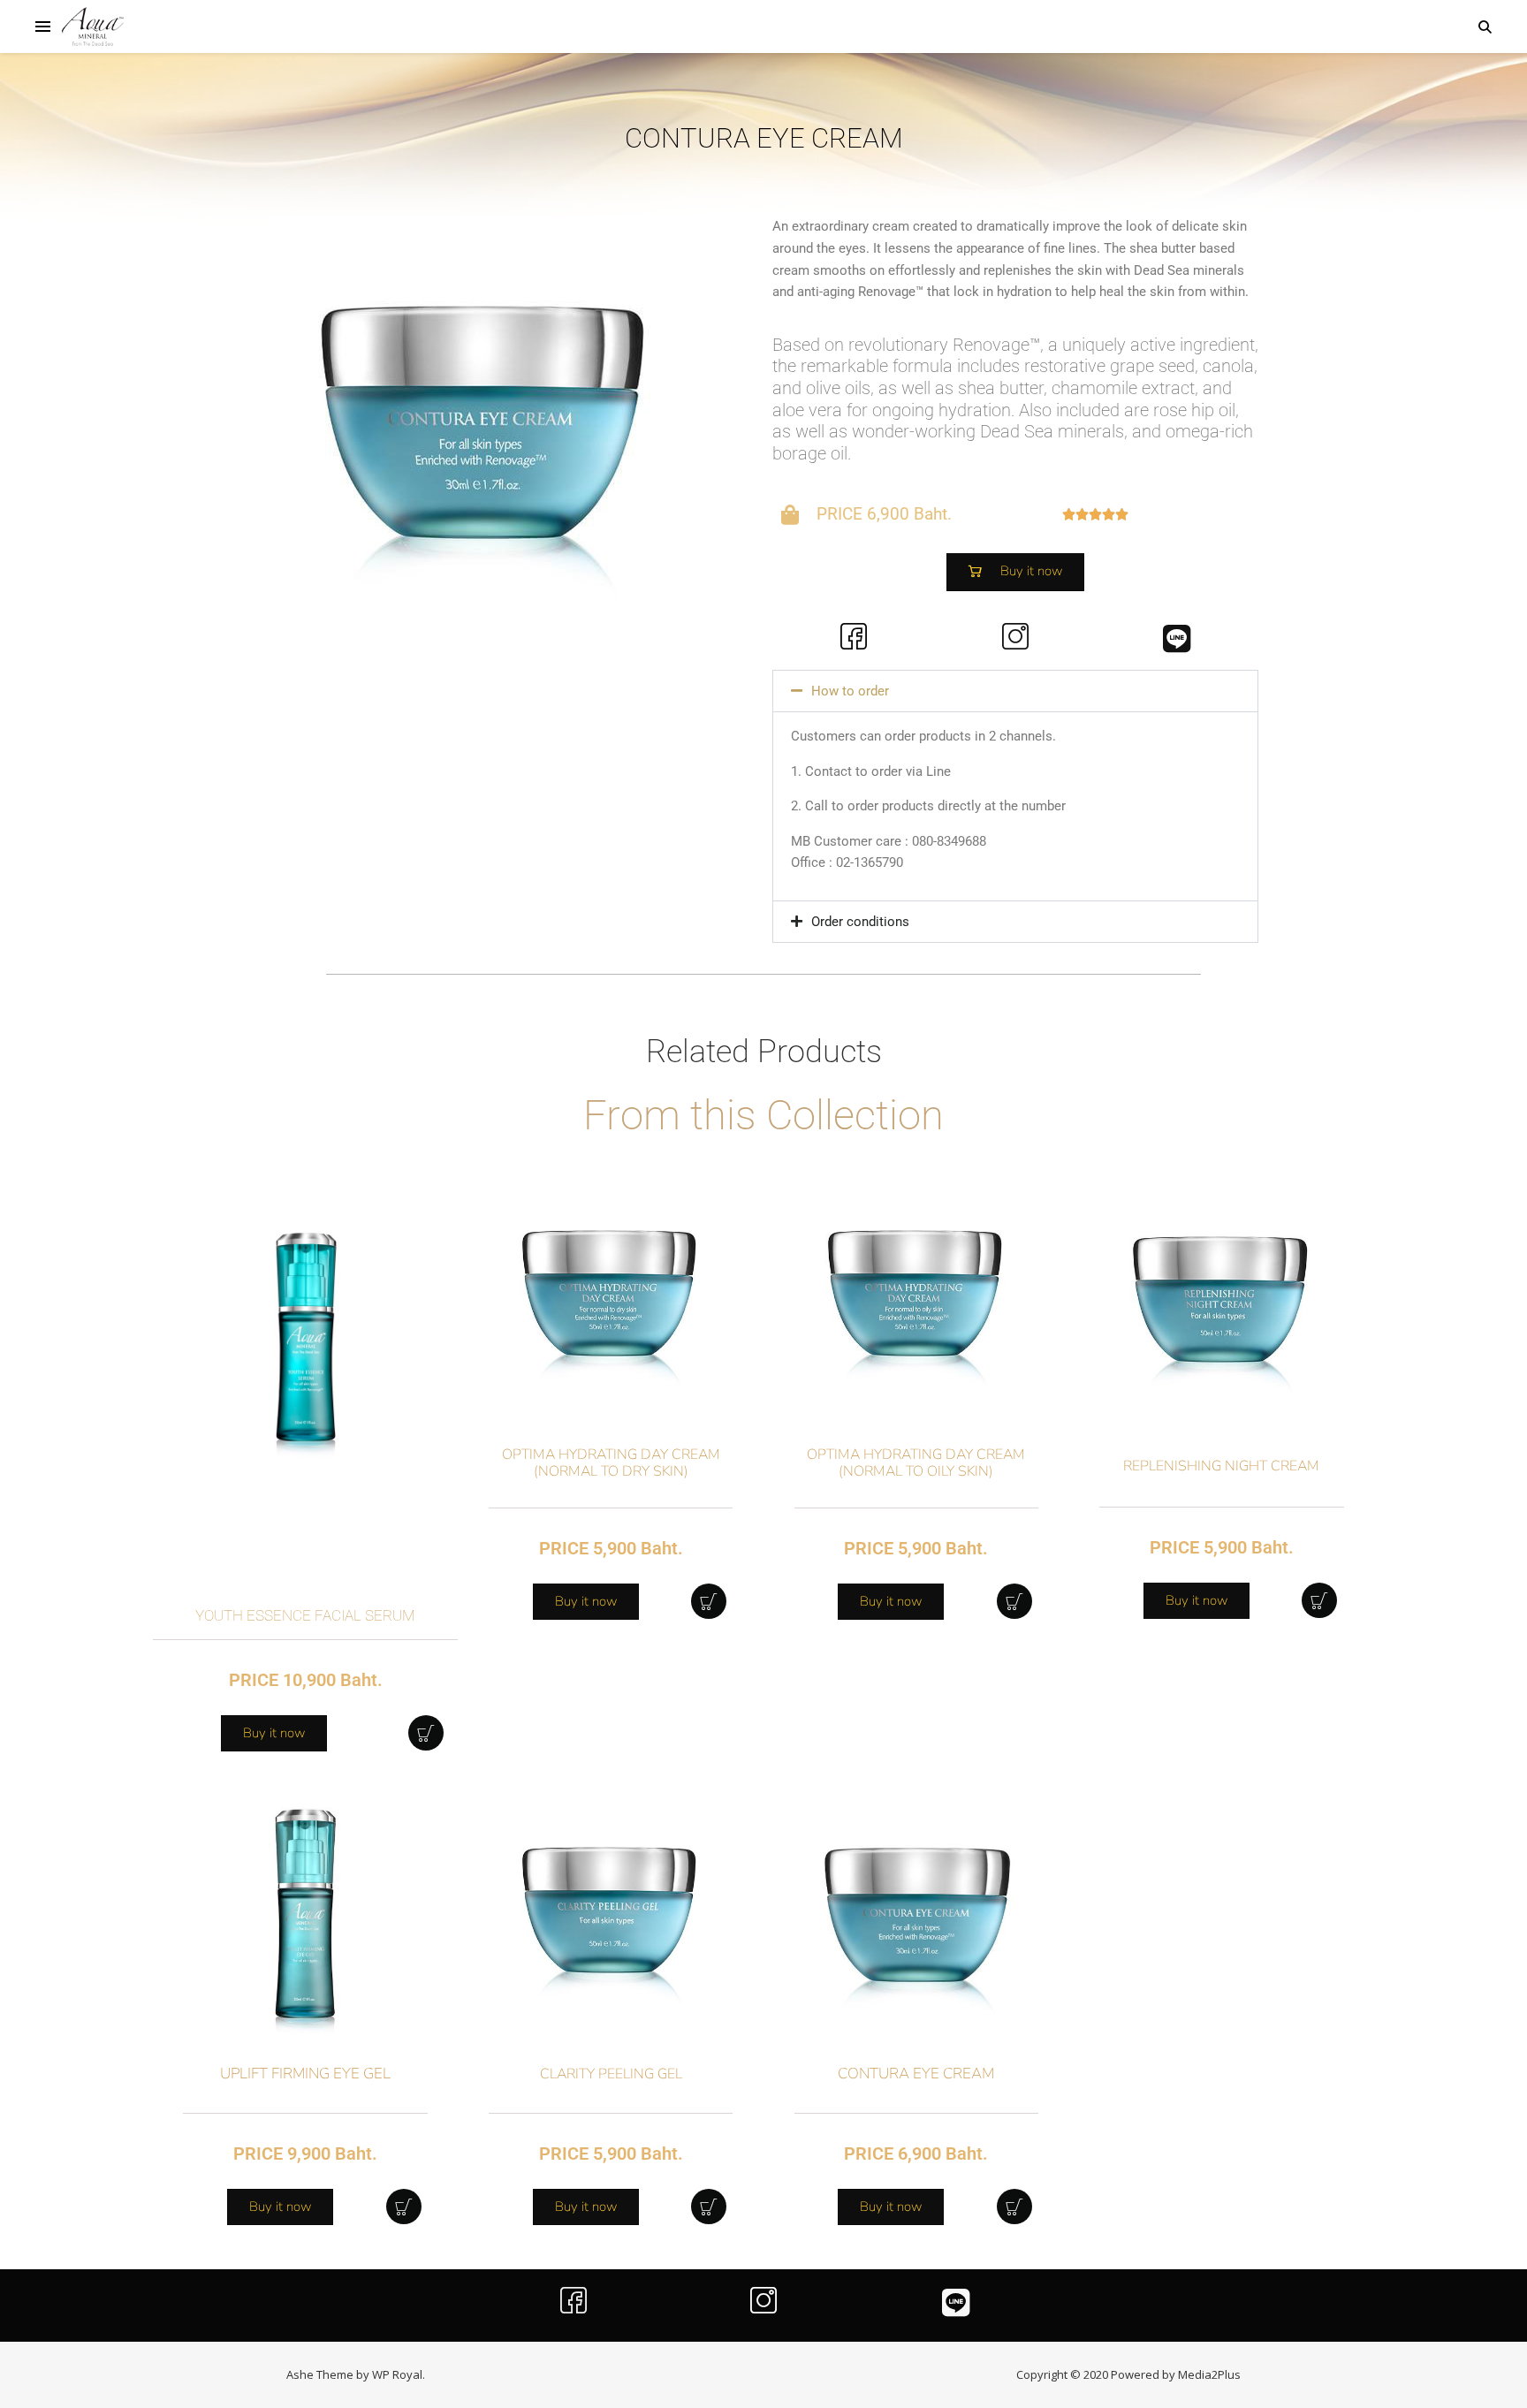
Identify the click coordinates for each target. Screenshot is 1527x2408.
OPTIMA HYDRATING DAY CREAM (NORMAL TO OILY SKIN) (916, 1463)
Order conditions (860, 922)
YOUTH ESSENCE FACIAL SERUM (305, 1615)
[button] (1015, 691)
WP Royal (397, 2374)
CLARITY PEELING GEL (611, 2074)
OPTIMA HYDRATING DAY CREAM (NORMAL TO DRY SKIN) (611, 1463)
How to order (850, 691)
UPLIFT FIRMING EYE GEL (305, 2074)
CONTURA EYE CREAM (916, 2074)
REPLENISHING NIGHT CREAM (1221, 1466)
